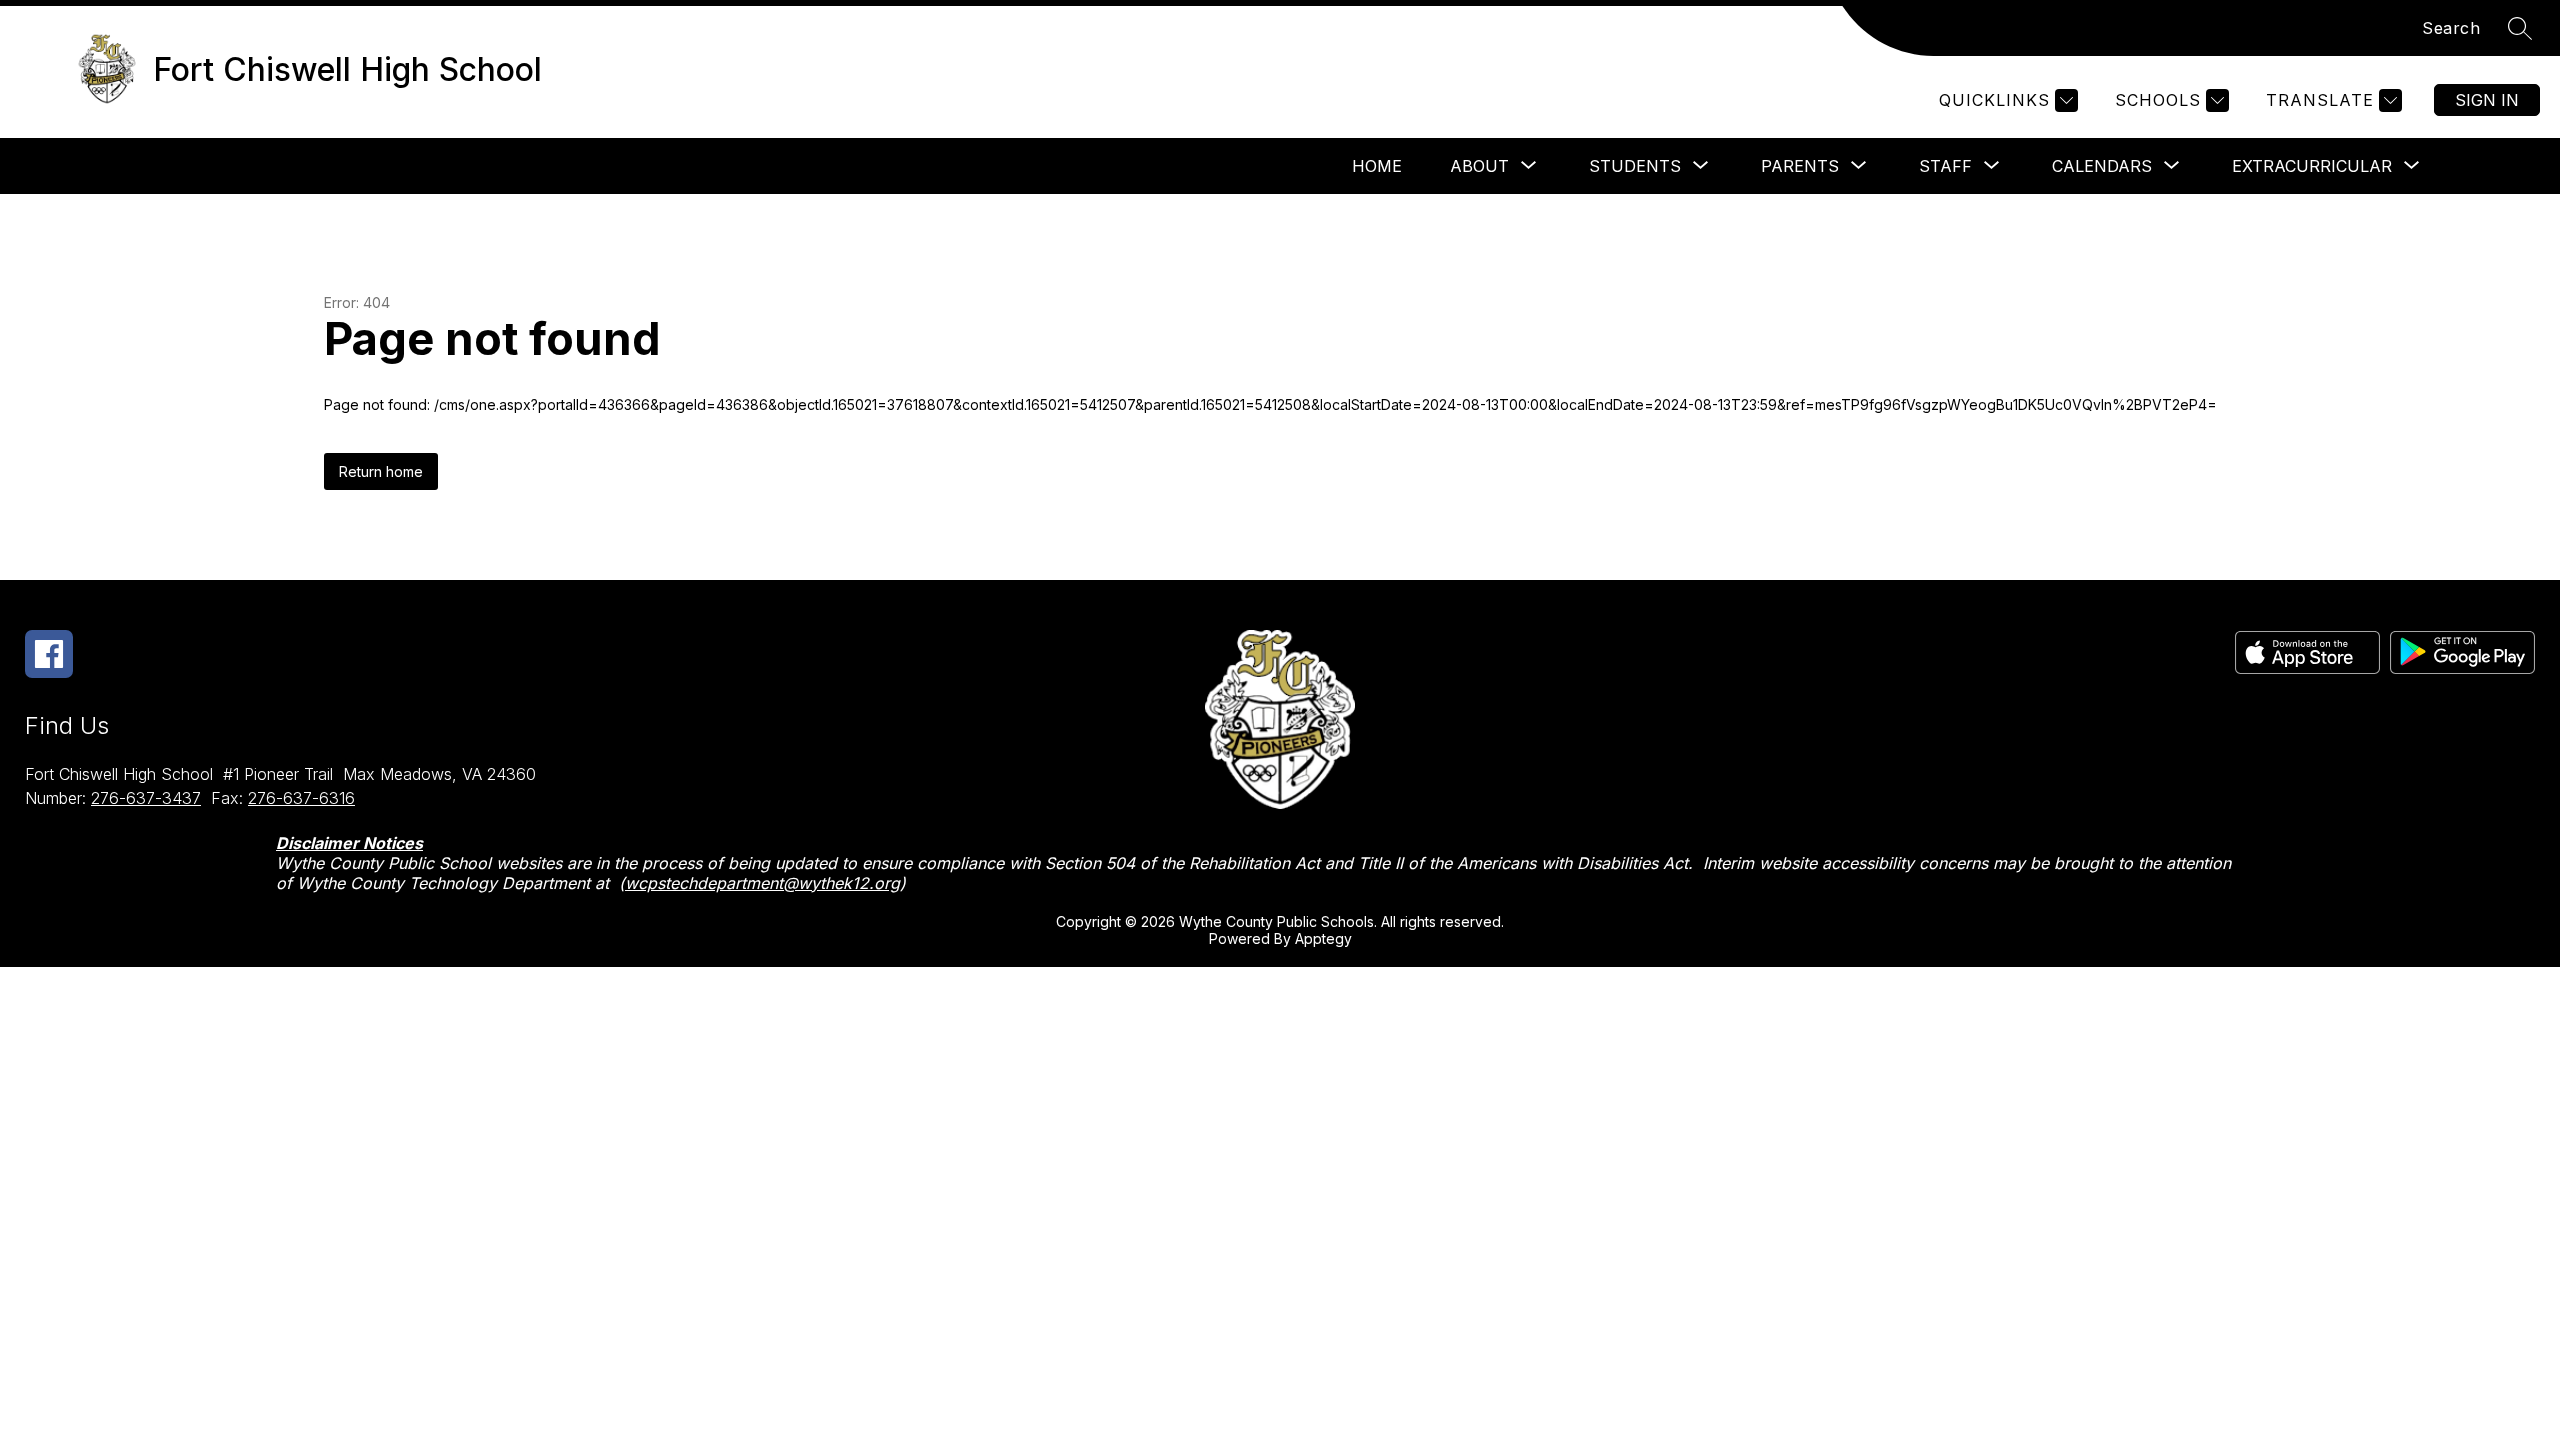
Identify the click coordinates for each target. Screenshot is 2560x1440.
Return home (381, 471)
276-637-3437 (146, 798)
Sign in (2487, 100)
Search (2451, 28)
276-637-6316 (301, 798)
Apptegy (1323, 938)
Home (1377, 166)
